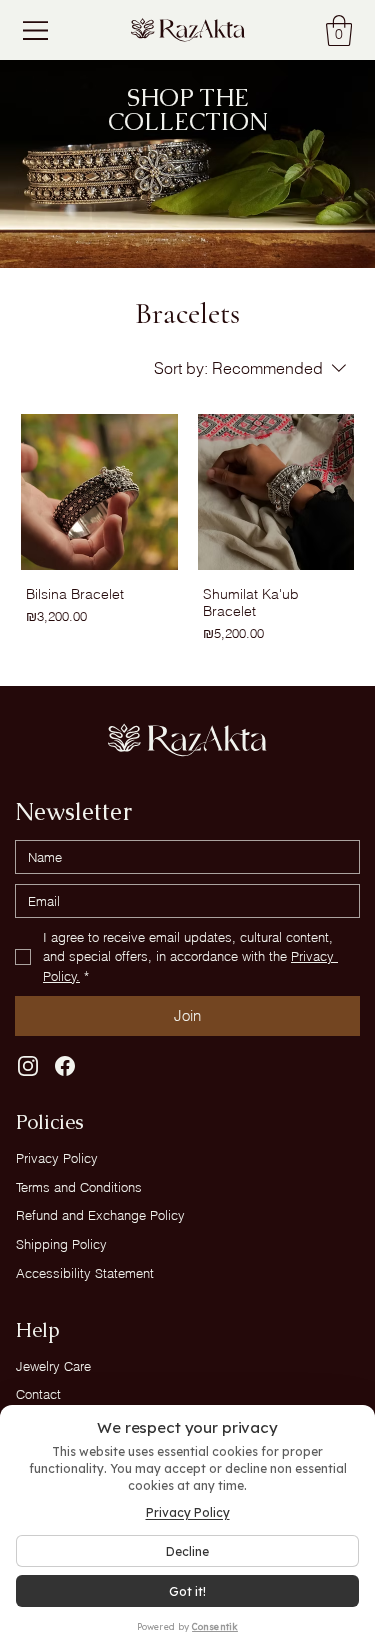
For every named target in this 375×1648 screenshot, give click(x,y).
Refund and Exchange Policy (100, 1215)
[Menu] (38, 30)
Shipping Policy (61, 1244)
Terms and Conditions (79, 1187)
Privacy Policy (57, 1158)
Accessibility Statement (85, 1273)
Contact (38, 1394)
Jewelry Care (53, 1366)
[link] (339, 30)
